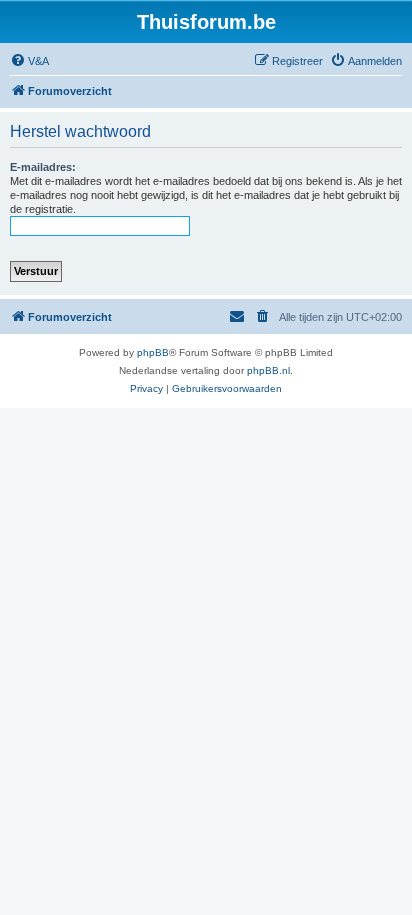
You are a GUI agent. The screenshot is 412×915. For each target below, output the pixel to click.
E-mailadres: (43, 167)
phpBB (153, 352)
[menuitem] (29, 61)
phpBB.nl (268, 370)
